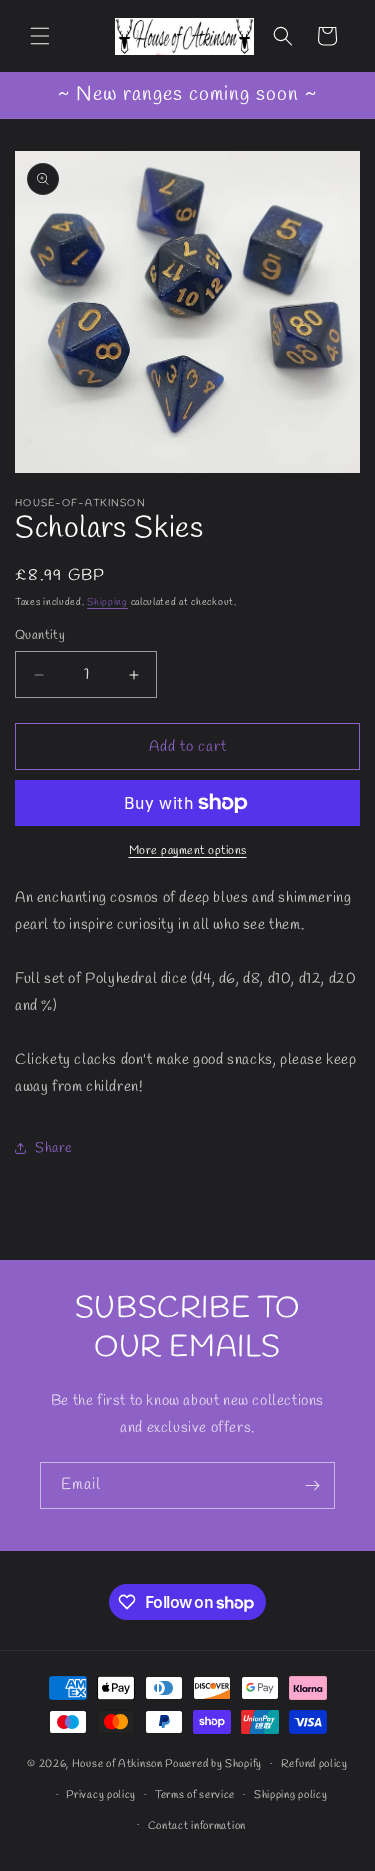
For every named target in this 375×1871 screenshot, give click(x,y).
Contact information (197, 1826)
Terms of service (195, 1795)
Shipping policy (291, 1795)
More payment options (188, 851)
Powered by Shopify (213, 1764)
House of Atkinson (117, 1764)
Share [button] (54, 1148)
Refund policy (314, 1764)
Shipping (107, 602)
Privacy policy (101, 1795)
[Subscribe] (312, 1485)
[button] (40, 36)
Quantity (40, 635)
